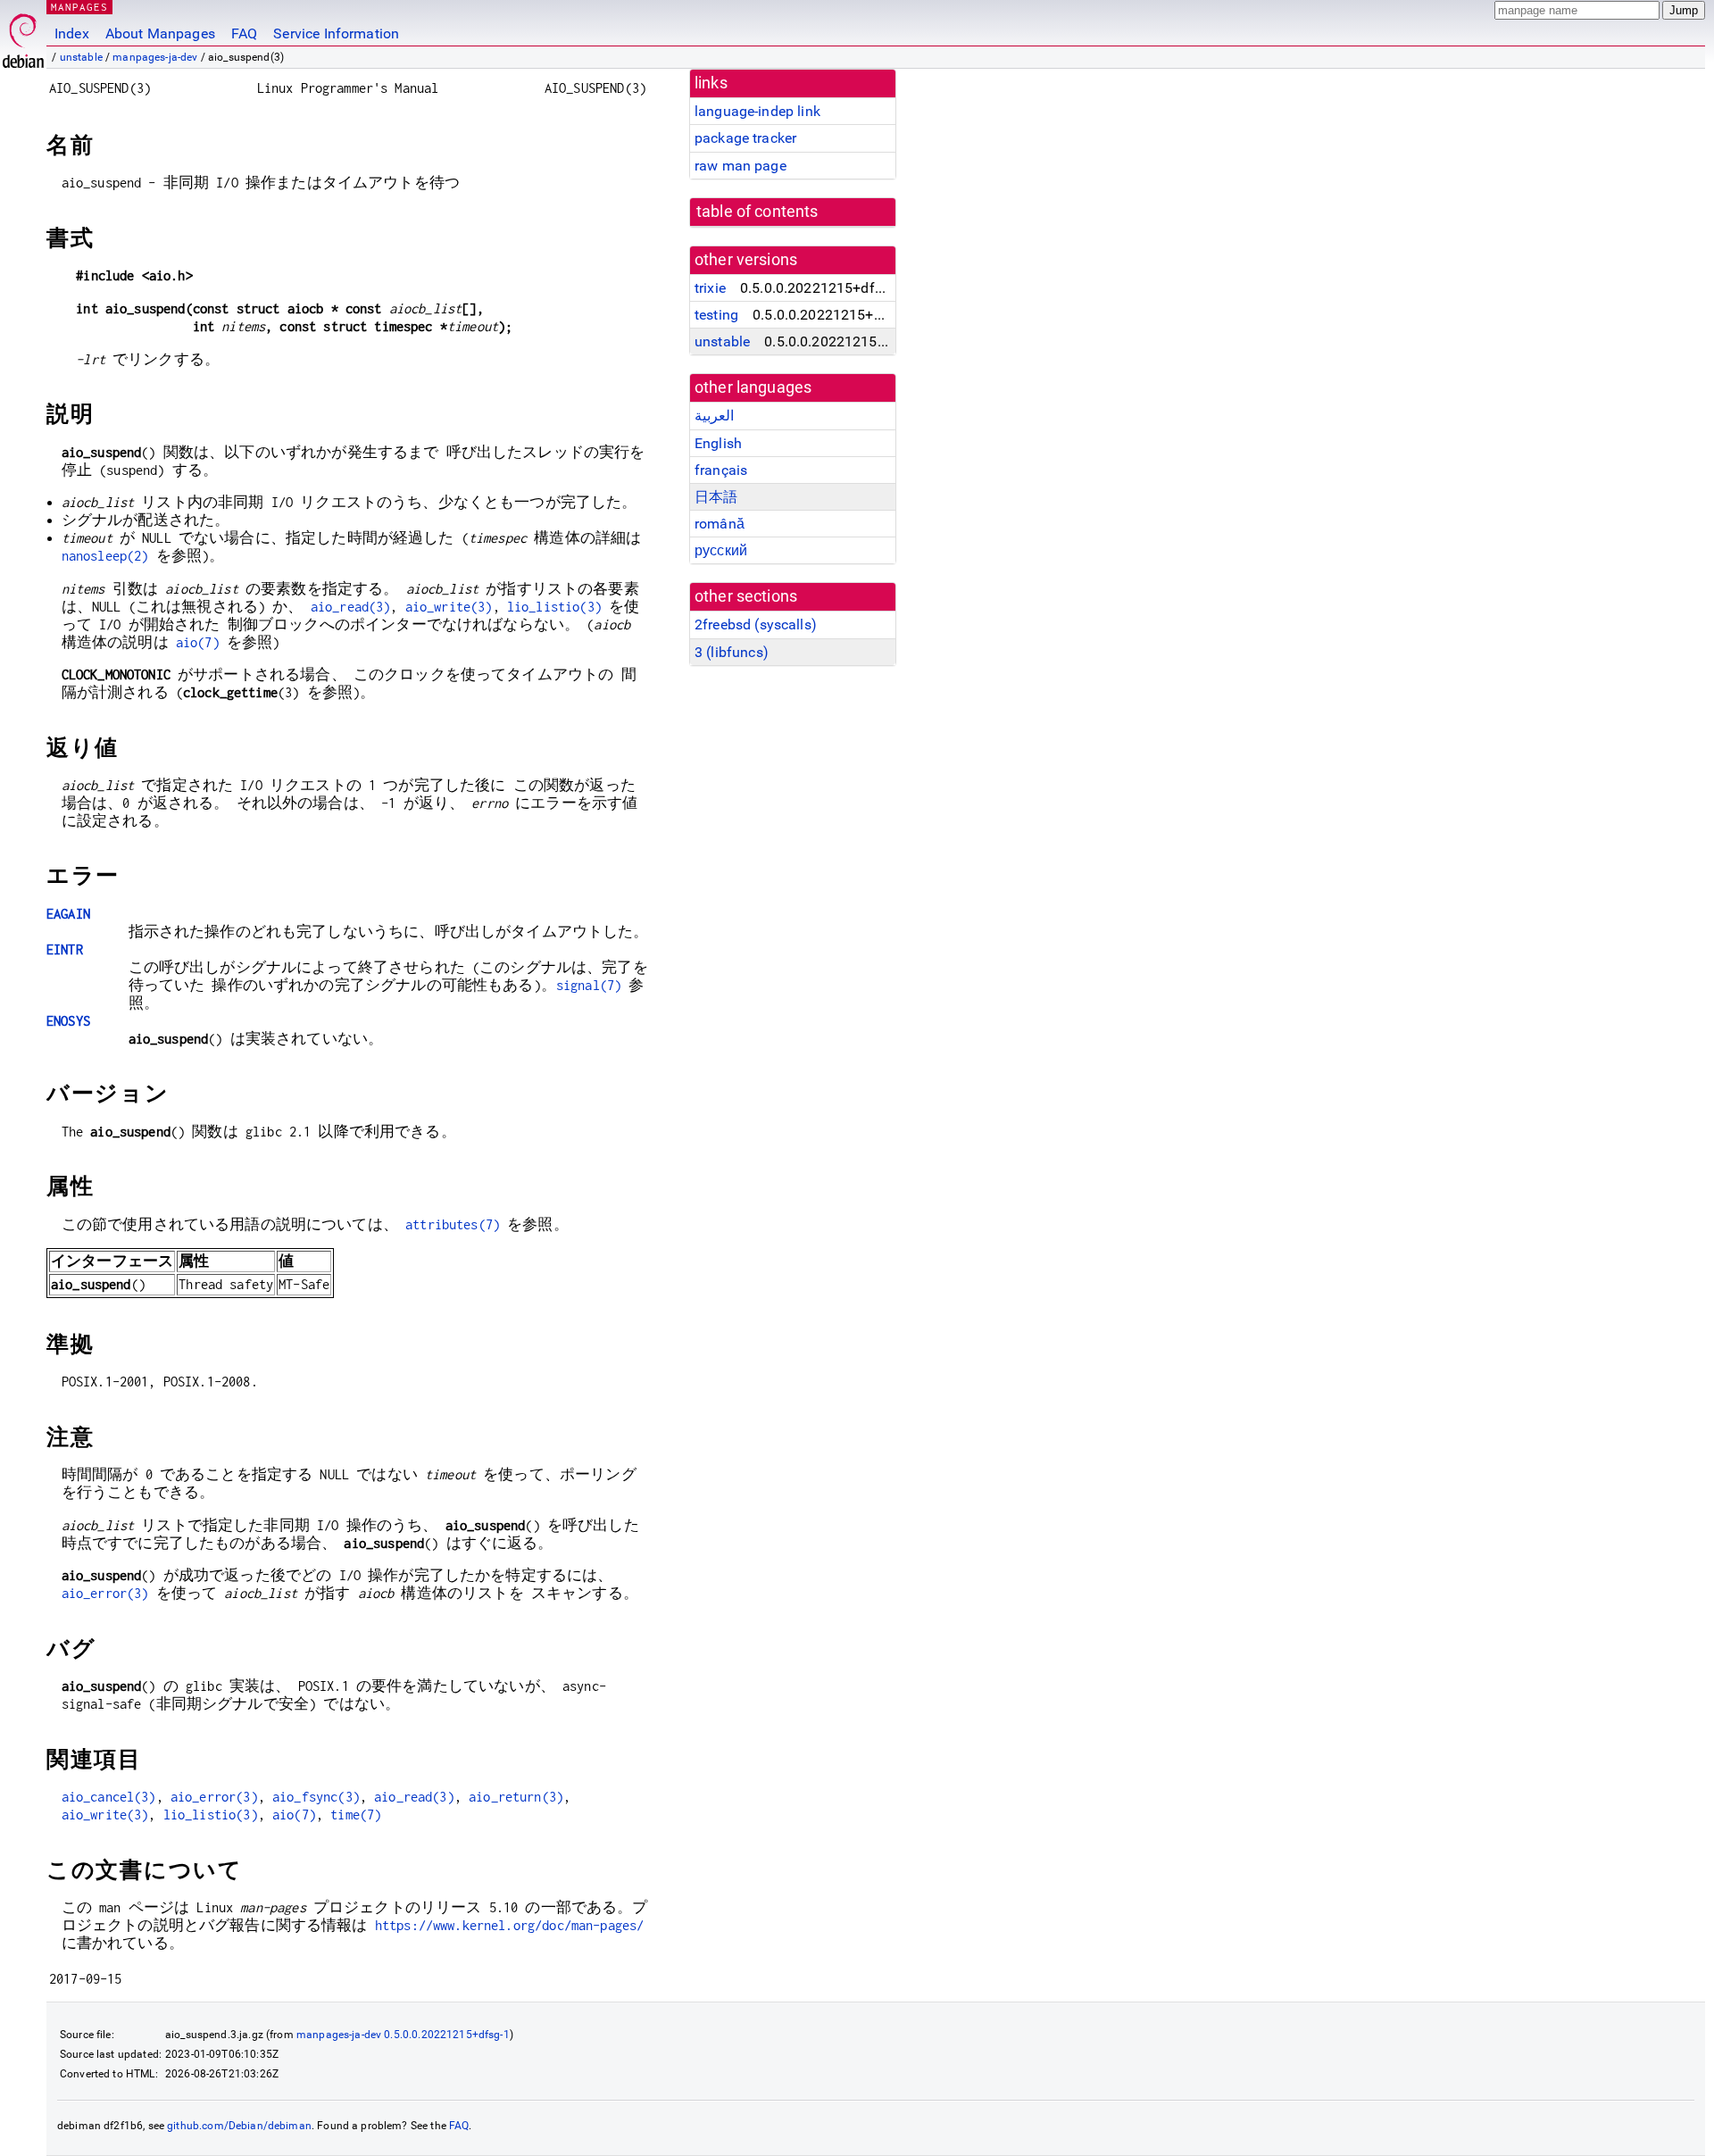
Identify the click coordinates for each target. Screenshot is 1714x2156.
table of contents (757, 212)
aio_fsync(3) (316, 1797)
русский (721, 550)
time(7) (356, 1815)
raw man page (741, 166)
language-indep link (757, 111)
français (721, 470)
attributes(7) (453, 1224)
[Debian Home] (23, 36)
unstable (81, 57)
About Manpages (160, 33)
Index (72, 33)
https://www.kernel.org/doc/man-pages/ (510, 1925)
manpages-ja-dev (155, 57)
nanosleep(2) (105, 556)
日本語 (716, 497)
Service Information (336, 33)
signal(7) (589, 985)
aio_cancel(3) (109, 1797)
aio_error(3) (105, 1593)
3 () (732, 652)
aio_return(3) (516, 1797)
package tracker (745, 138)
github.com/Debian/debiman (239, 2126)
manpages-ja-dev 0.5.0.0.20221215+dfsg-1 (403, 2035)
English (718, 443)
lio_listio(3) (554, 607)
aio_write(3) (449, 607)
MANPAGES (79, 7)
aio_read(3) (351, 607)
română (720, 524)
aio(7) (198, 642)
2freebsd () (756, 624)
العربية (714, 416)
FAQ (244, 33)
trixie (710, 288)
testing (716, 315)
